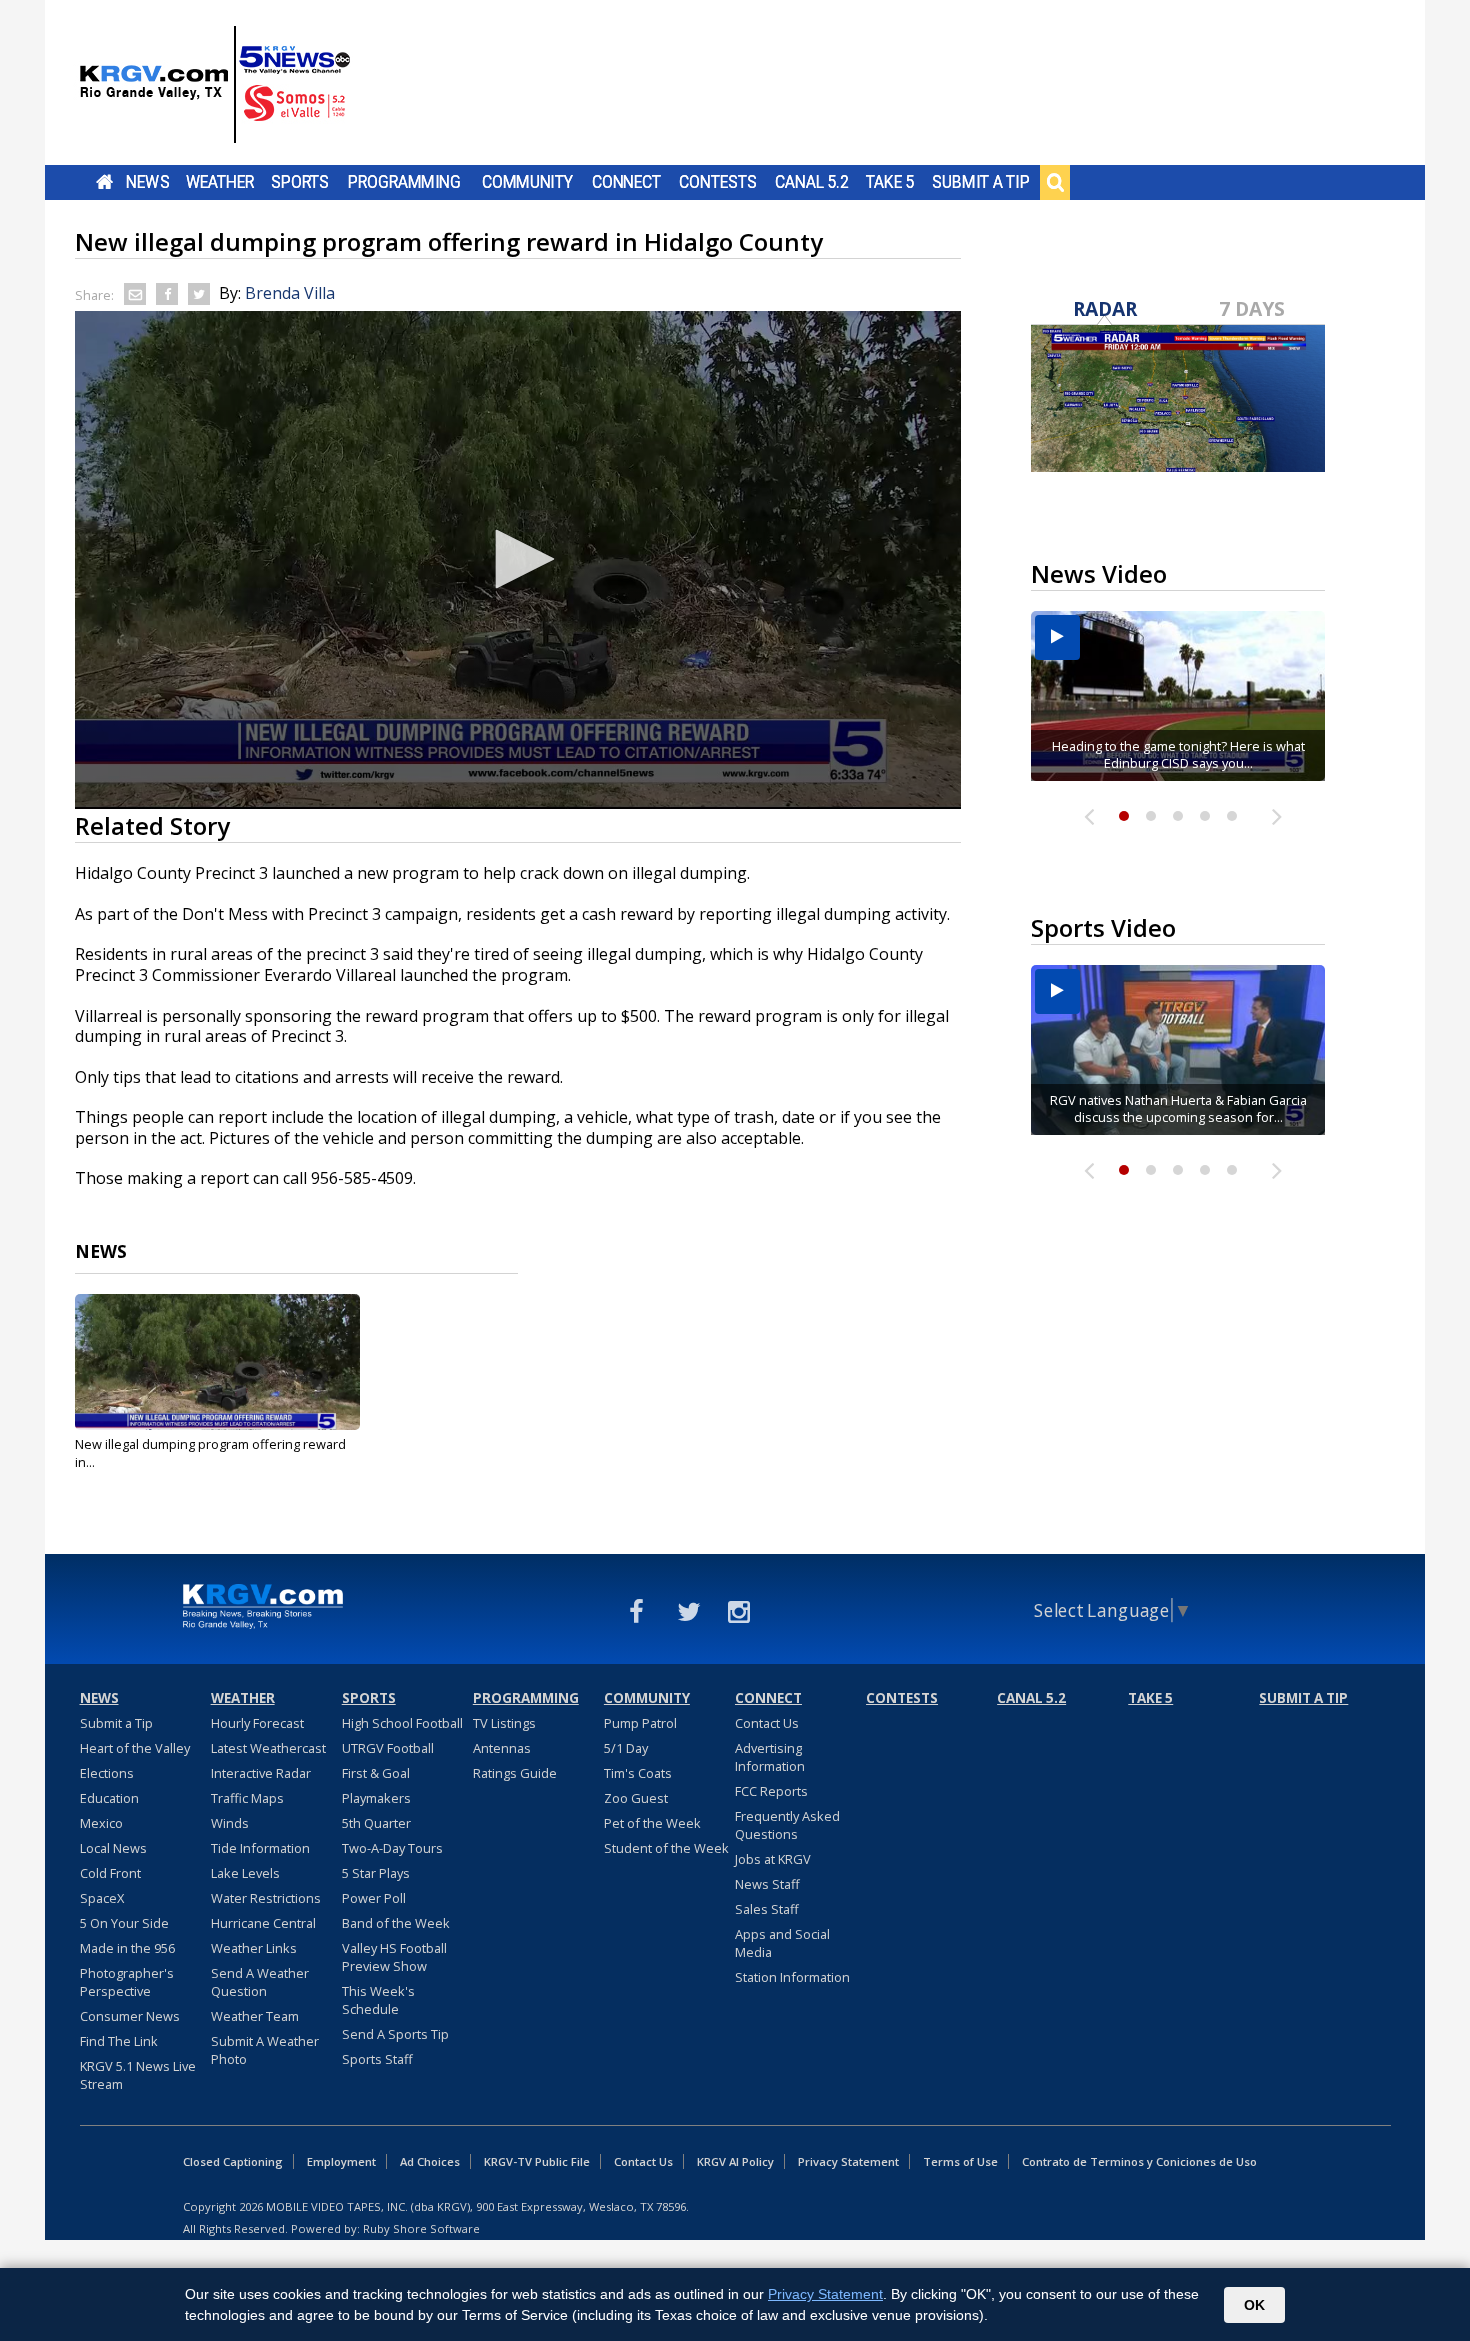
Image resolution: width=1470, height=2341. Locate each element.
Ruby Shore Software (421, 2228)
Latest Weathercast (268, 1748)
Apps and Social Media (782, 1943)
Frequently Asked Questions (787, 1825)
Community (527, 182)
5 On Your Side (124, 1923)
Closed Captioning (233, 2161)
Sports (300, 182)
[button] (518, 559)
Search (1055, 182)
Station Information (792, 1977)
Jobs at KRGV (773, 1859)
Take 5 (890, 182)
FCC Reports (771, 1791)
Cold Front (110, 1873)
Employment (341, 2161)
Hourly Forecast (257, 1723)
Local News (113, 1848)
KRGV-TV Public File (537, 2161)
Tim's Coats (638, 1773)
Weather (220, 182)
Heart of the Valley (135, 1748)
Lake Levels (245, 1873)
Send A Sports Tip (395, 2034)
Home (104, 182)
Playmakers (376, 1798)
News (147, 182)
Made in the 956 (127, 1948)
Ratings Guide (515, 1773)
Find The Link (119, 2041)
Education (109, 1798)
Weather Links (254, 1948)
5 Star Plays (376, 1873)
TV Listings (504, 1723)
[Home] (215, 85)
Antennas (502, 1748)
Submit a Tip (980, 182)
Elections (107, 1773)
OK (1254, 2305)
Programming (404, 182)
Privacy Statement (848, 2161)
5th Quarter (376, 1823)
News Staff (767, 1884)
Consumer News (130, 2016)
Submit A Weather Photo (265, 2050)
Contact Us (767, 1723)
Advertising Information (770, 1757)
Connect (626, 182)
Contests (717, 182)
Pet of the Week (652, 1823)
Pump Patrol (640, 1723)
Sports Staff (377, 2059)
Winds (230, 1823)
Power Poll (374, 1898)
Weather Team (255, 2016)
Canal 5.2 (812, 182)
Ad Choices (430, 2161)
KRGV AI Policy (735, 2161)
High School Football (402, 1723)
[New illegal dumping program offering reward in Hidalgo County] (217, 1362)
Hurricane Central (263, 1923)
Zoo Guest (636, 1798)
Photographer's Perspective (127, 1982)
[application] (518, 560)
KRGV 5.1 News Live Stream (138, 2075)
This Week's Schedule (378, 2000)
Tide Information (260, 1848)
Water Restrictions (266, 1898)
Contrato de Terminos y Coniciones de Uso (1139, 2161)
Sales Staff (767, 1909)
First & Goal (376, 1773)
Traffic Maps (247, 1798)
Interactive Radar (261, 1773)
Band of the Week (396, 1923)
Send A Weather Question (260, 1982)
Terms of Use (960, 2161)
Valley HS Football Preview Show (394, 1957)
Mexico (101, 1823)
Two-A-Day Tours (392, 1848)
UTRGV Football (388, 1748)
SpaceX (102, 1898)
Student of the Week (666, 1848)
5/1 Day (626, 1748)
